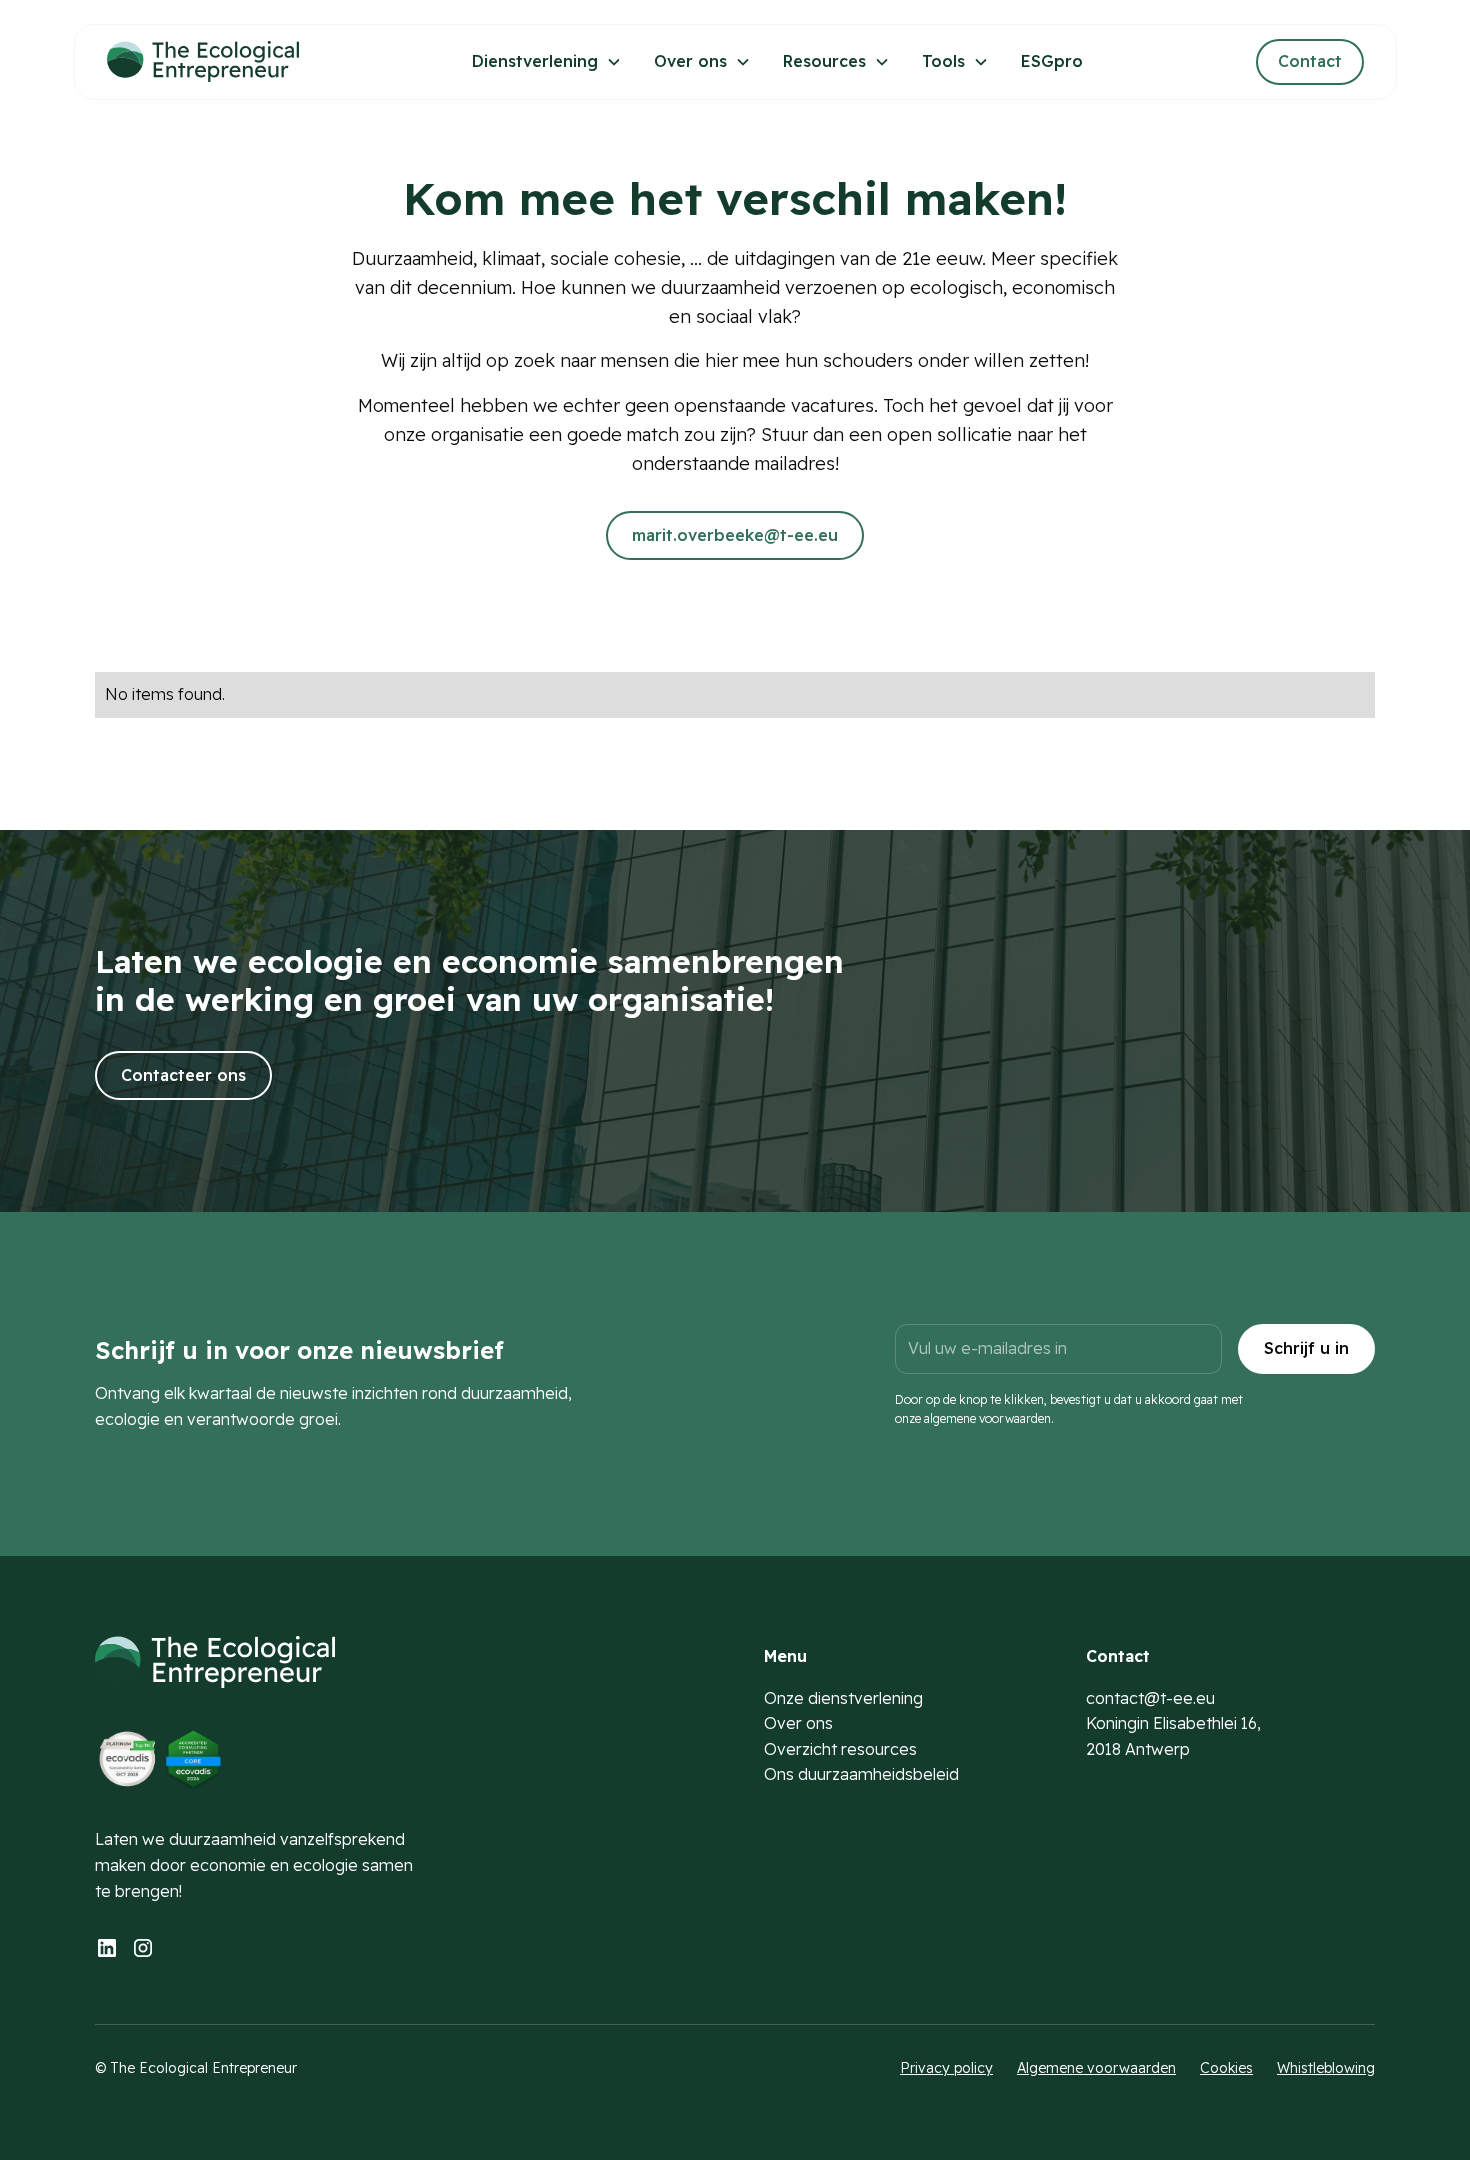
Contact (1310, 61)
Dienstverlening (535, 61)
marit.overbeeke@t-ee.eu (735, 535)
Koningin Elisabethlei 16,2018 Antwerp (1173, 1736)
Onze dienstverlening (843, 1698)
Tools (943, 61)
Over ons (798, 1723)
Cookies (1226, 2068)
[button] (547, 62)
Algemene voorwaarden (1096, 2068)
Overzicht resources (840, 1749)
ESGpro (1052, 61)
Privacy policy (946, 2068)
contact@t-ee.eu (1150, 1698)
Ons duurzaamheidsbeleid (861, 1774)
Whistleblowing (1326, 2068)
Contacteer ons (183, 1075)
